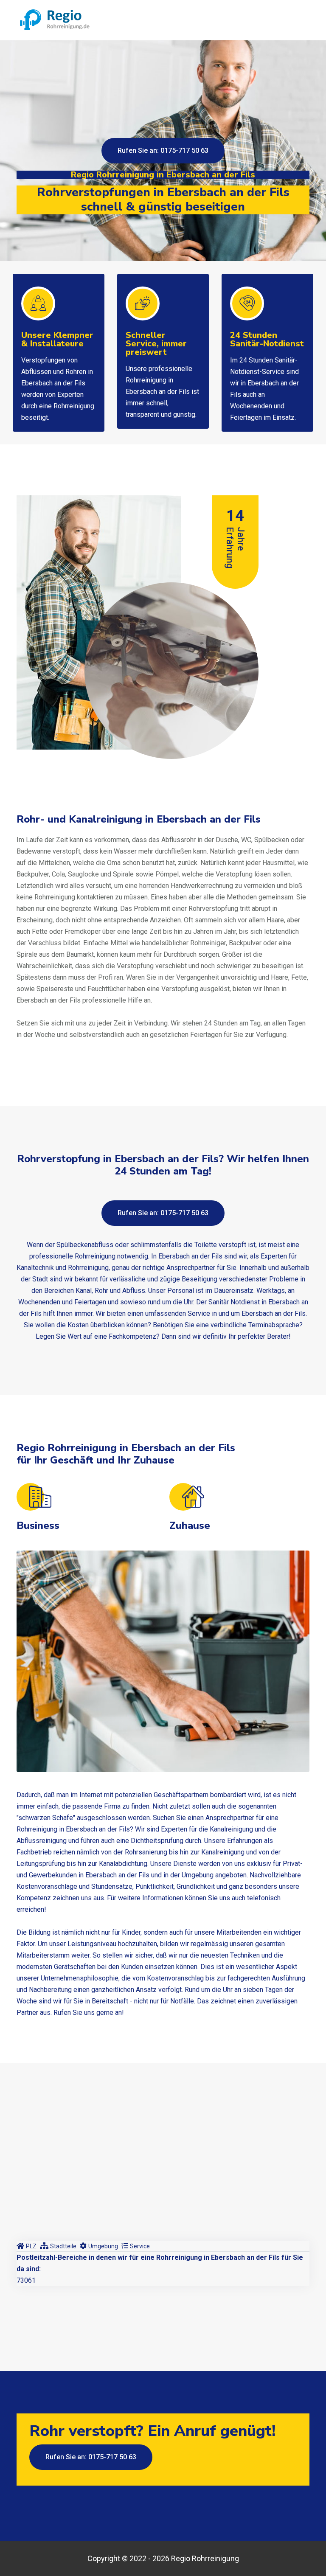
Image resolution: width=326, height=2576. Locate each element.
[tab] (27, 2246)
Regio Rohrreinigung (205, 2558)
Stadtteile (63, 2246)
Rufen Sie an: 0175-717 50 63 (163, 150)
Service (140, 2246)
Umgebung (103, 2246)
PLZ (31, 2246)
